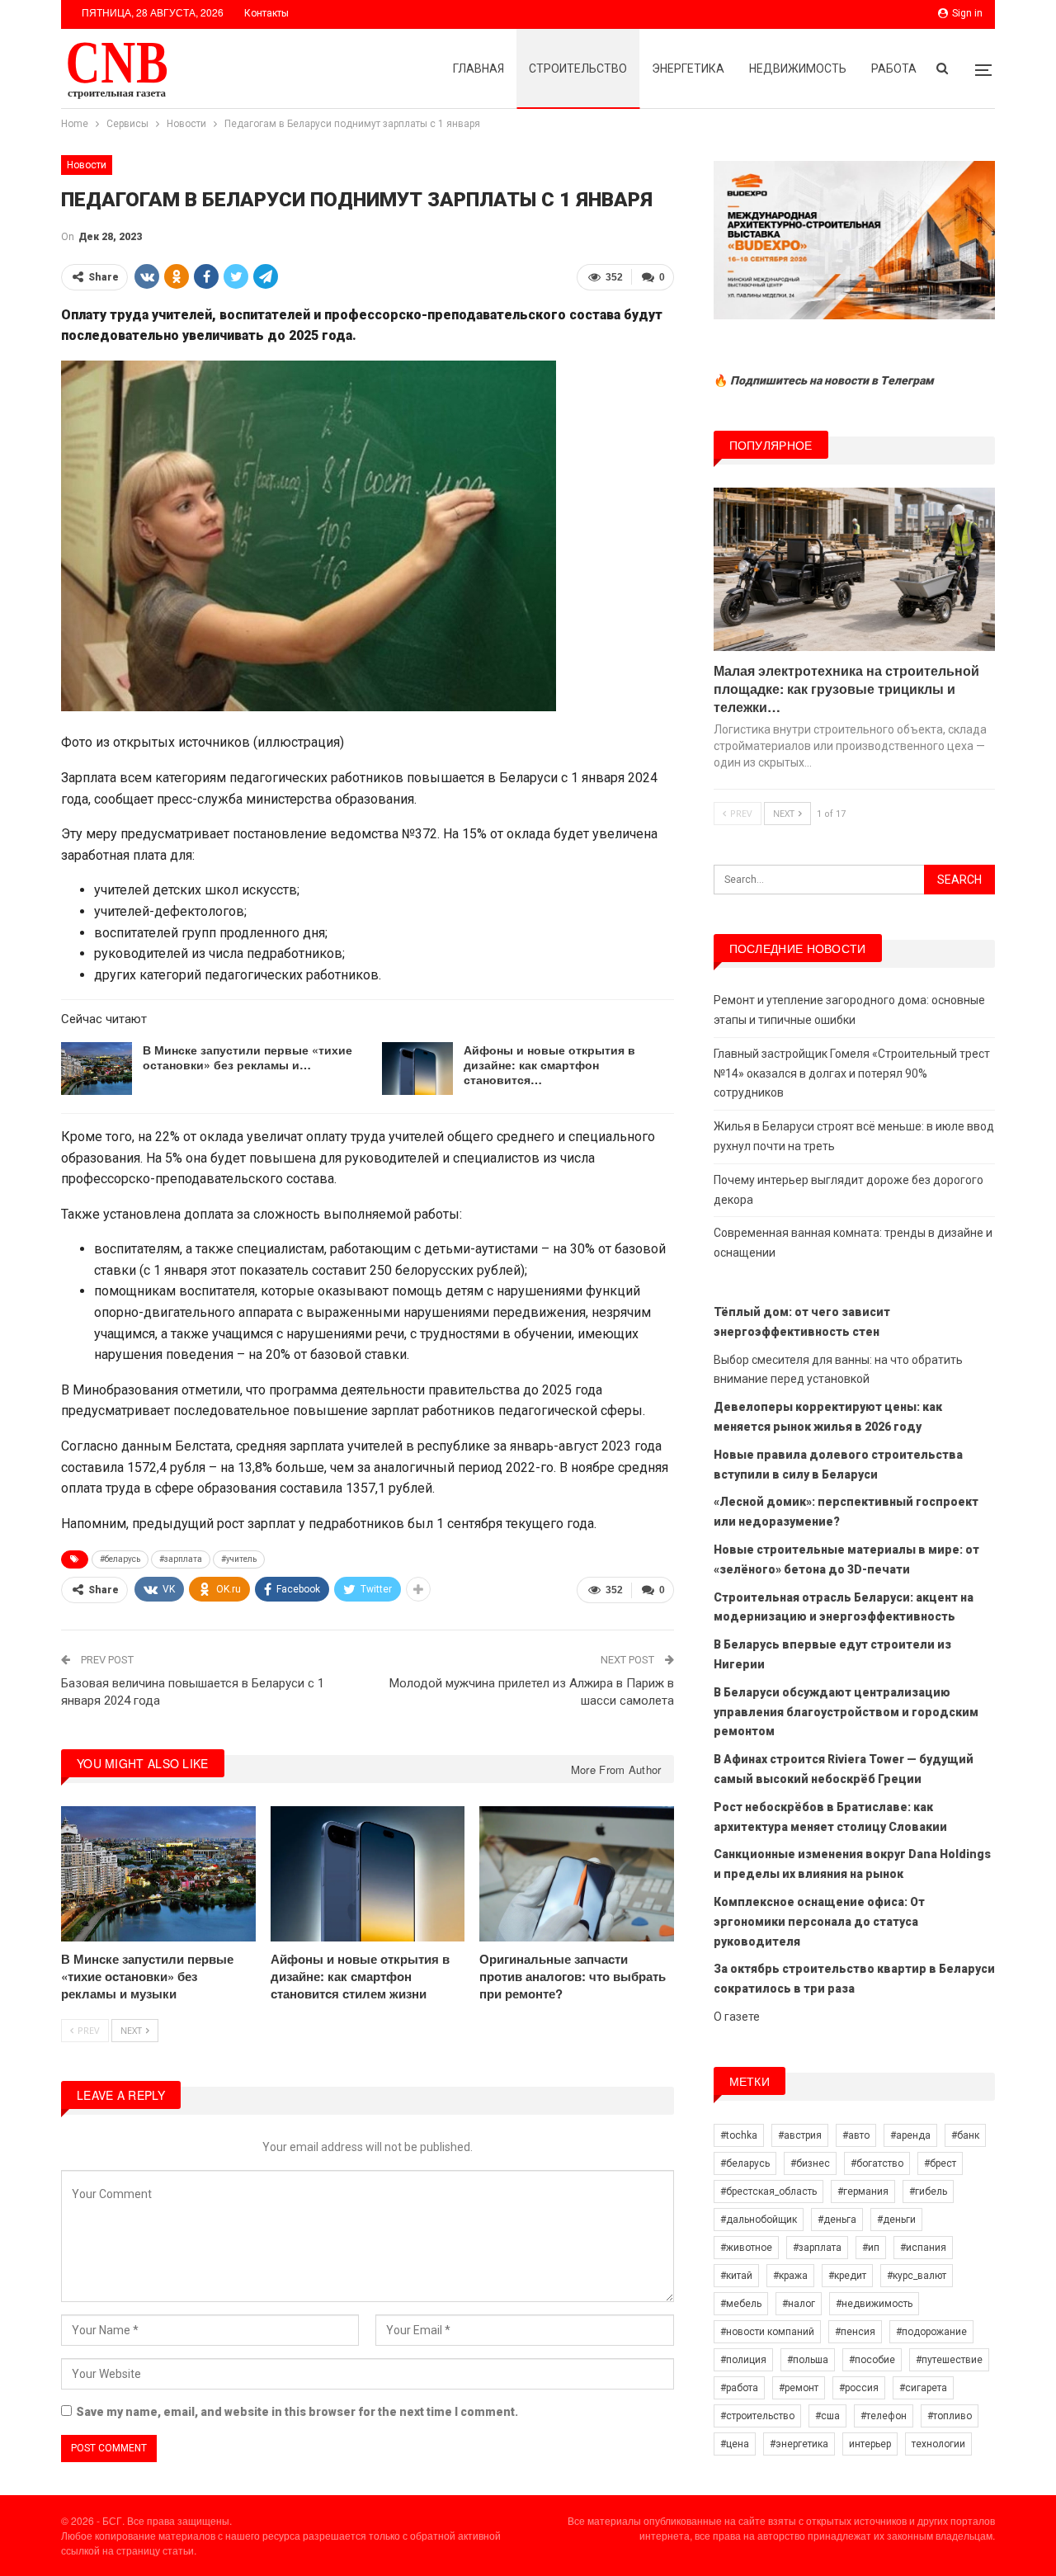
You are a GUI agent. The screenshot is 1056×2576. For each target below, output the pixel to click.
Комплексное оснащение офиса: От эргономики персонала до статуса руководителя (819, 1922)
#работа (739, 2388)
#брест (940, 2163)
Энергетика (688, 68)
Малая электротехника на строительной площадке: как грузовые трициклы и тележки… (846, 689)
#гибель (928, 2191)
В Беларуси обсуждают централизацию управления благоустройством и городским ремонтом (846, 1712)
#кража (790, 2276)
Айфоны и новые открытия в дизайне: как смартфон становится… (549, 1064)
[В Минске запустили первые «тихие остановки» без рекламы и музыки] (97, 1069)
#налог (799, 2304)
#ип (871, 2248)
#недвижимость (874, 2304)
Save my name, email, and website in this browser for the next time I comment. (297, 2412)
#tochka (739, 2135)
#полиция (743, 2360)
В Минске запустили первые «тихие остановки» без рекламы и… (247, 1057)
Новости (87, 165)
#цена (735, 2444)
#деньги (896, 2220)
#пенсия (855, 2332)
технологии (938, 2444)
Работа (894, 68)
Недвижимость (798, 68)
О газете (737, 2017)
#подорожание (931, 2332)
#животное (746, 2248)
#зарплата (181, 1559)
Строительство (578, 68)
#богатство (877, 2163)
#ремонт (799, 2388)
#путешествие (949, 2360)
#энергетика (799, 2444)
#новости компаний (767, 2332)
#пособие (872, 2360)
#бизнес (810, 2163)
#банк (965, 2135)
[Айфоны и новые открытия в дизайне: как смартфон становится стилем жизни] (417, 1069)
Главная (478, 68)
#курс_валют (917, 2276)
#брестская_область (768, 2191)
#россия (859, 2388)
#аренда (910, 2135)
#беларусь (120, 1559)
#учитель (239, 1559)
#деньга (837, 2220)
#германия (863, 2191)
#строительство (757, 2416)
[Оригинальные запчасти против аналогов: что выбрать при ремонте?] (577, 1874)
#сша (827, 2416)
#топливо (950, 2416)
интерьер (870, 2444)
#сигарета (923, 2388)
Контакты (266, 13)
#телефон (884, 2416)
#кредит (847, 2276)
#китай (736, 2276)
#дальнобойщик (759, 2220)
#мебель (741, 2304)
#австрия (800, 2135)
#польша (808, 2360)
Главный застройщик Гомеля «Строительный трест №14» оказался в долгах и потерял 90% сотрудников (852, 1073)
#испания (923, 2248)
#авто (856, 2135)
